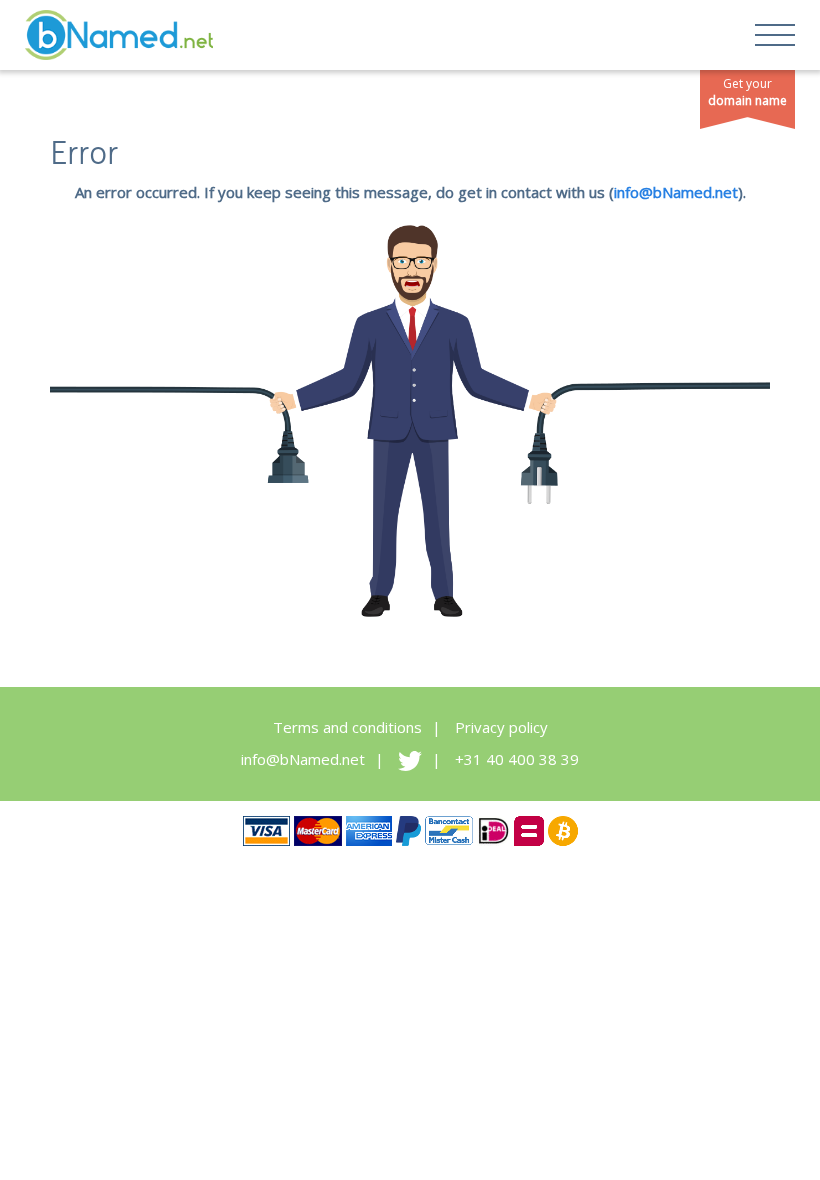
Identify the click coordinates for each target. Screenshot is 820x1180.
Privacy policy (501, 727)
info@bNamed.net (676, 192)
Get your (747, 92)
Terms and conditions (347, 727)
